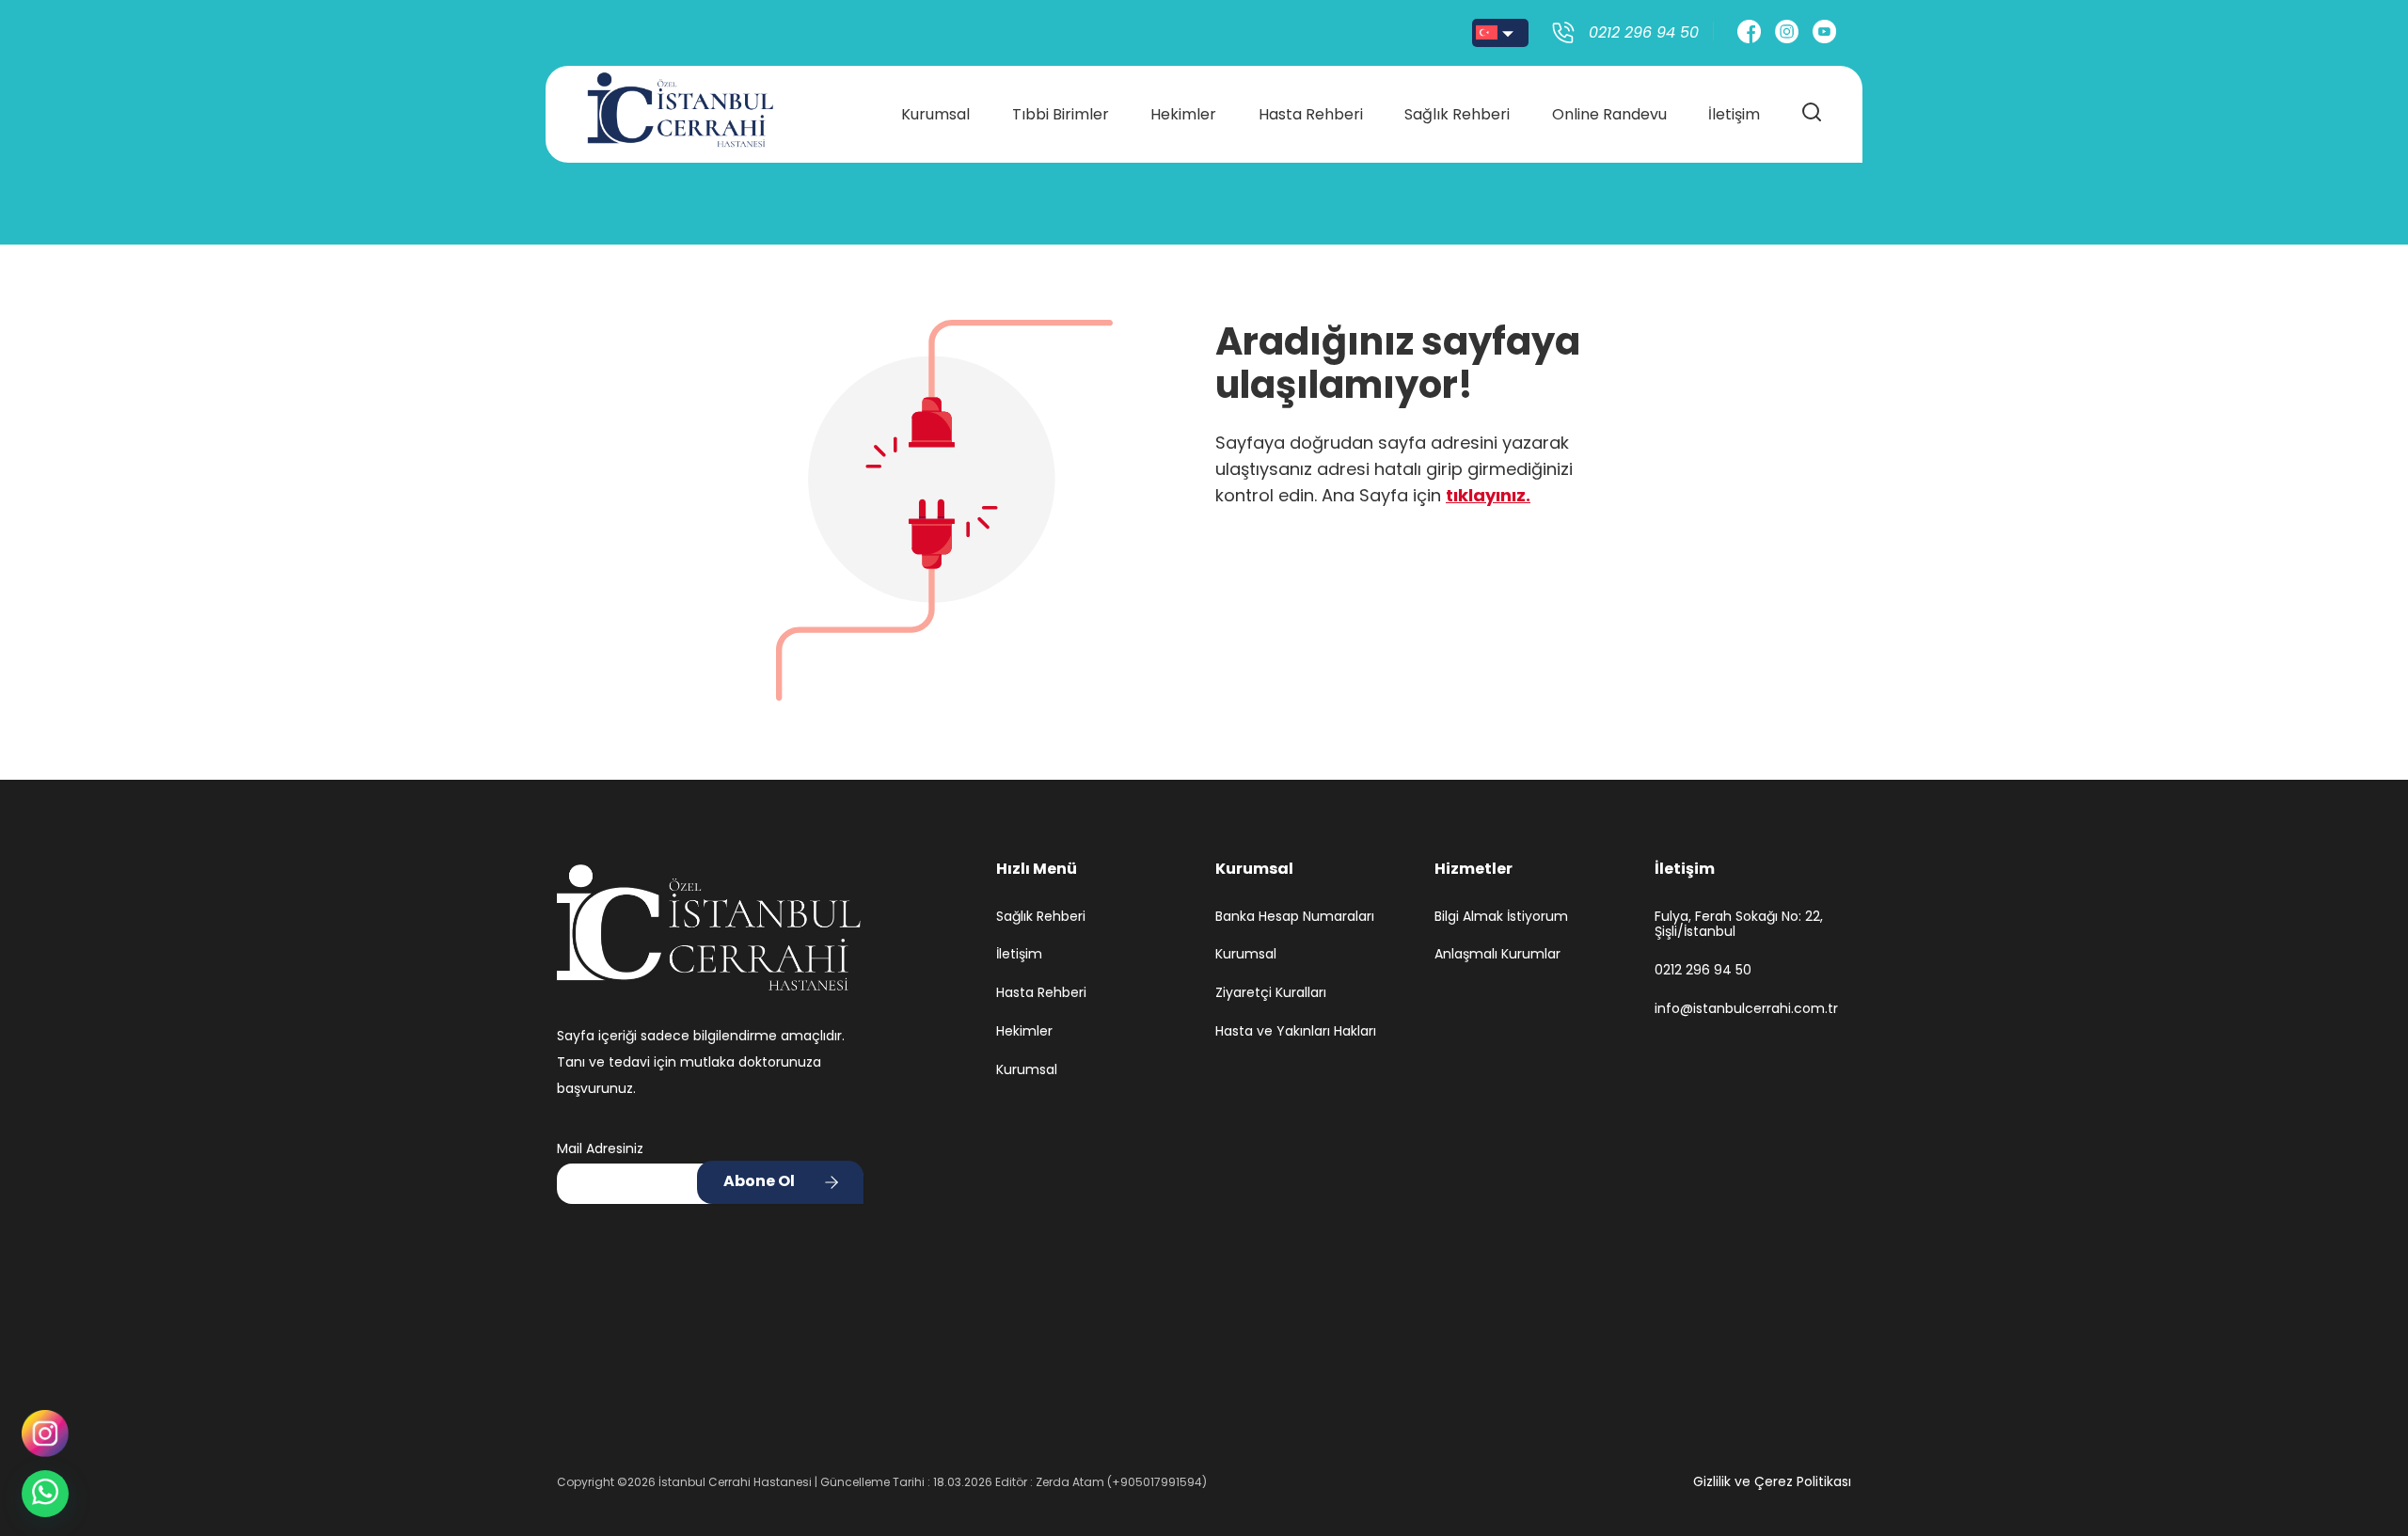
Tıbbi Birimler (1061, 114)
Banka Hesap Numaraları (1295, 917)
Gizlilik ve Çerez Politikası (1772, 1481)
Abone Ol (759, 1181)
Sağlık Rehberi (1457, 114)
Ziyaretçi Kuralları (1271, 993)
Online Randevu (1609, 114)
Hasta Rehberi (1311, 114)
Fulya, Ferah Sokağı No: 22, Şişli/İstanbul (1739, 925)
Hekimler (1183, 114)
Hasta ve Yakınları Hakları (1296, 1031)
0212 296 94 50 (1703, 970)
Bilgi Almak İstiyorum (1501, 917)
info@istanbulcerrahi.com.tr (1746, 1009)
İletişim (1734, 114)
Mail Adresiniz (600, 1148)
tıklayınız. (1488, 495)
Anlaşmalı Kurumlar (1497, 954)
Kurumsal (935, 114)
